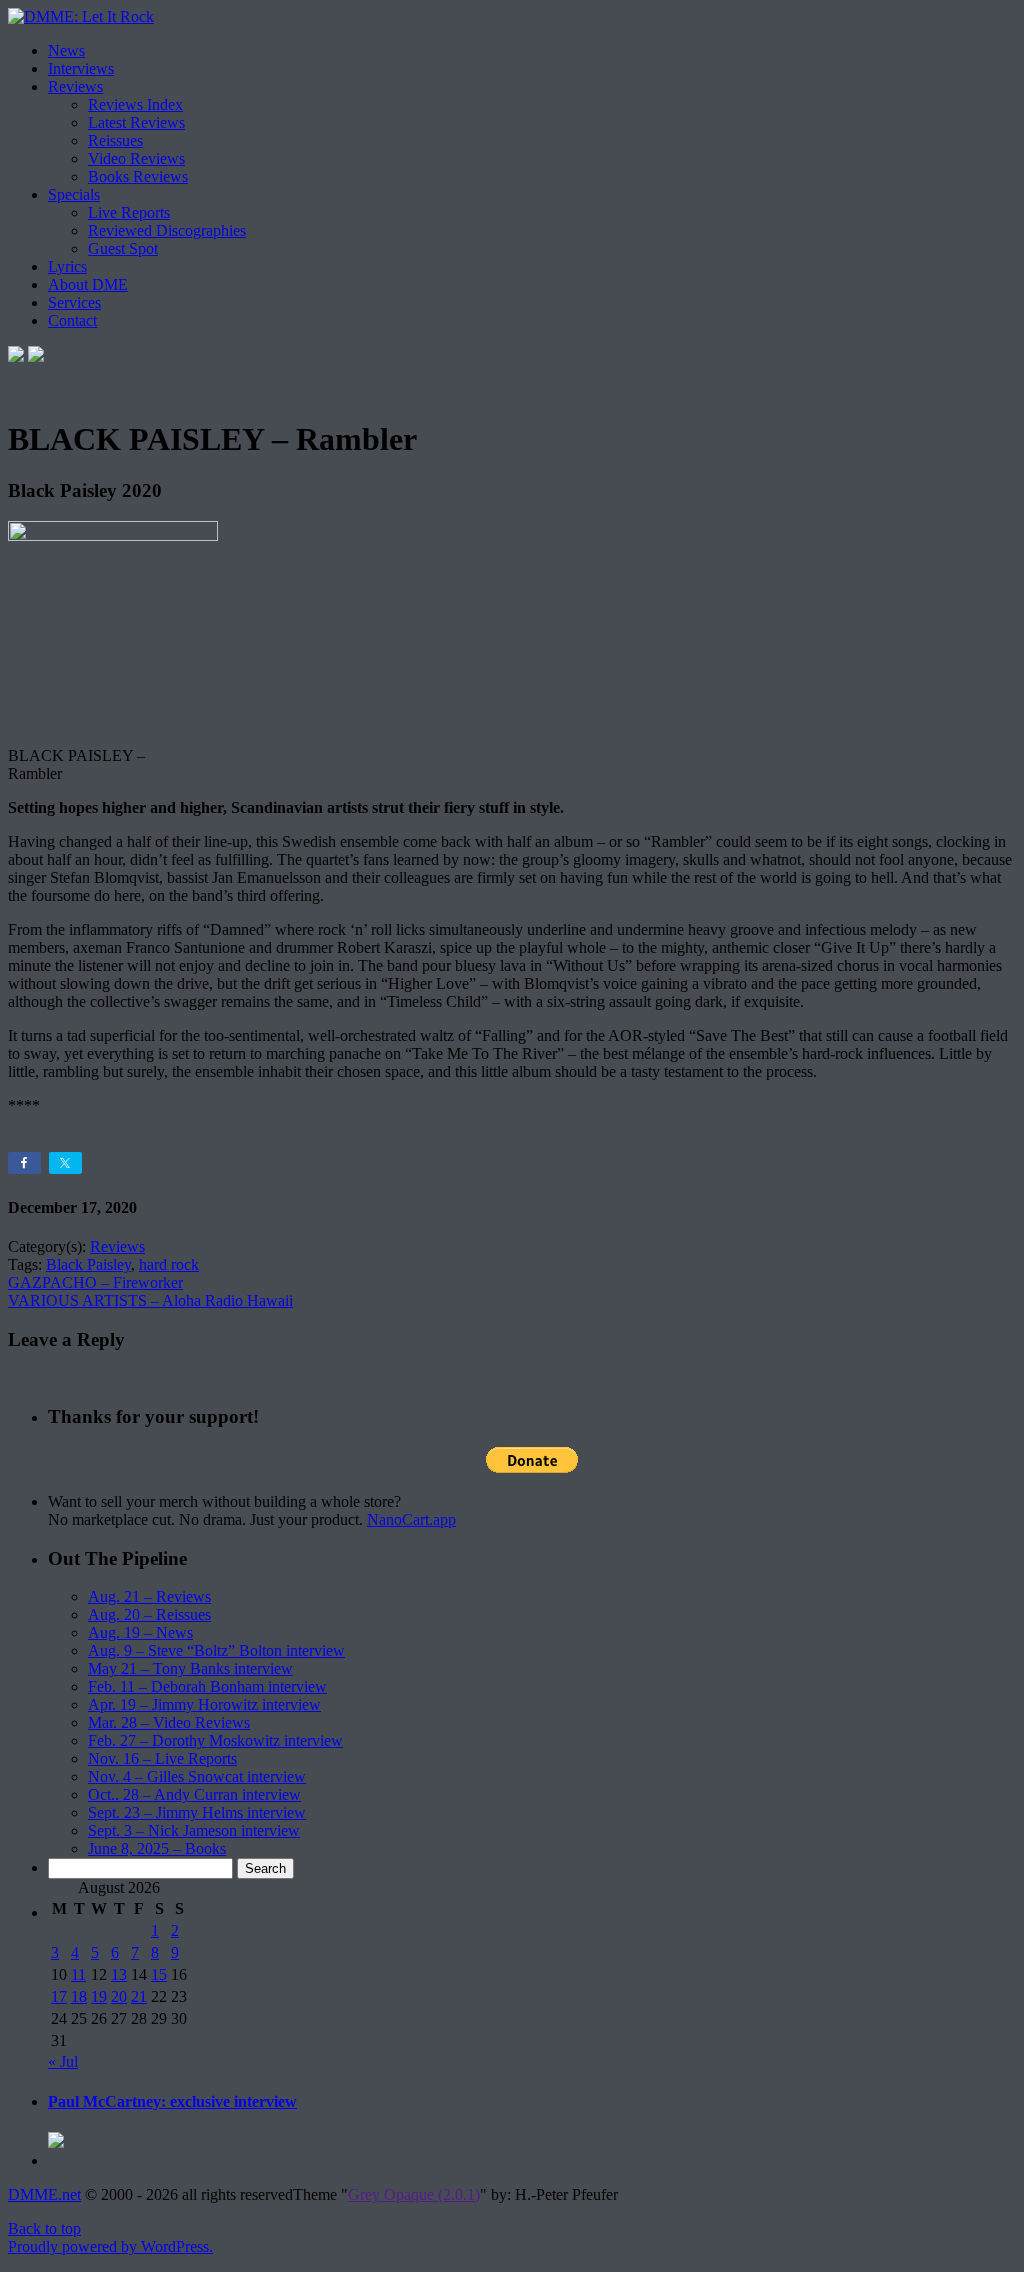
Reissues (115, 140)
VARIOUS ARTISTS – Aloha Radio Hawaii (150, 1300)
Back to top (44, 2228)
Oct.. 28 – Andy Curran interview (194, 1794)
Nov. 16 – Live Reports (162, 1758)
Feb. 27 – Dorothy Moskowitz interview (215, 1740)
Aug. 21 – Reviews (149, 1596)
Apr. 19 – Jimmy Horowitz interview (204, 1704)
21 (139, 1996)
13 (119, 1974)
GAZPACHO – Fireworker (95, 1282)
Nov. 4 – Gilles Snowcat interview (197, 1776)
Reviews (75, 86)
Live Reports (129, 212)
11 (78, 1974)
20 (119, 1996)
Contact (72, 320)
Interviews (81, 68)
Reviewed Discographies (167, 230)
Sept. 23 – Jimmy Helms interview (197, 1812)
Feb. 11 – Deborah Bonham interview (207, 1686)
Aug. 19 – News (140, 1632)
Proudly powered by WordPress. (110, 2246)
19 (99, 1996)
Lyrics (67, 266)
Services (74, 302)
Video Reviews (136, 158)
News (66, 50)
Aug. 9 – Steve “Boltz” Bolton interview (216, 1650)
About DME (88, 284)
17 (59, 1996)
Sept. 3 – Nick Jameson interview (194, 1830)
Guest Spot (123, 248)
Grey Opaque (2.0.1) (414, 2194)
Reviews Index (135, 104)
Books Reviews (138, 176)
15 (159, 1974)
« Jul (63, 2061)
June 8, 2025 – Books (157, 1848)
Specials (74, 194)
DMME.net (44, 2194)
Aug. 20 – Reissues (149, 1614)
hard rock (169, 1264)
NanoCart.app (411, 1519)
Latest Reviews (136, 122)
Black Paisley (88, 1264)
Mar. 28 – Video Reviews (169, 1722)
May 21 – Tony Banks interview (190, 1668)
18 (79, 1996)
